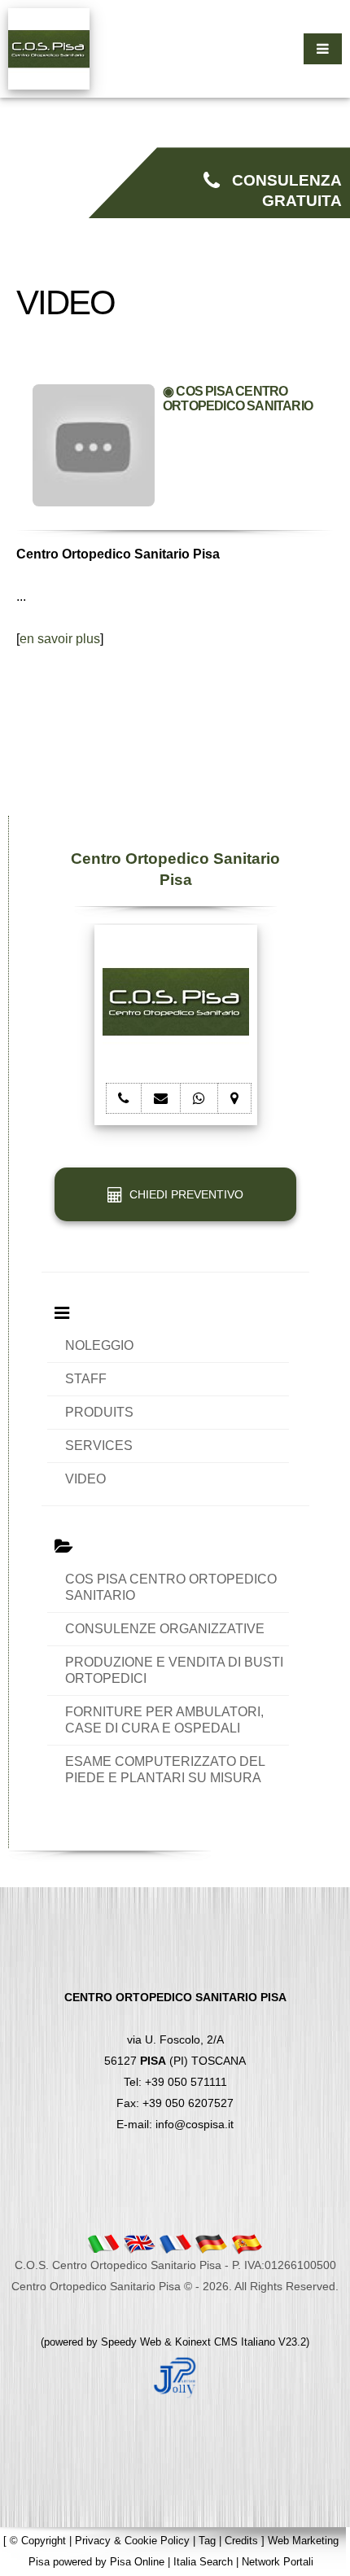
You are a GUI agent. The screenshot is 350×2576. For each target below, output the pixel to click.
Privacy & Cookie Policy (132, 2541)
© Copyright (38, 2541)
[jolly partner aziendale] (175, 2377)
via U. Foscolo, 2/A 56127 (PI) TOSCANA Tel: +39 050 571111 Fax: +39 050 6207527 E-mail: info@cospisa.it (175, 2061)
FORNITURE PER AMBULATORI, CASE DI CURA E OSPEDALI (164, 1720)
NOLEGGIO (99, 1345)
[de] (211, 2243)
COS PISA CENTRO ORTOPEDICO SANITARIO (171, 1587)
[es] (247, 2243)
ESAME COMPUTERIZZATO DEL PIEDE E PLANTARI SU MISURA (165, 1770)
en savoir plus (60, 639)
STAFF (86, 1379)
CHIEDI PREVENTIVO (183, 1194)
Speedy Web (131, 2342)
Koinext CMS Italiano (227, 2342)
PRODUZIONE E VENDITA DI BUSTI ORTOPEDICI (174, 1670)
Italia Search (203, 2562)
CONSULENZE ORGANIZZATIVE (165, 1629)
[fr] (175, 2243)
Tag (207, 2541)
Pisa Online (137, 2562)
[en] (139, 2243)
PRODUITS (99, 1412)
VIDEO (85, 1479)
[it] (103, 2243)
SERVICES (99, 1446)
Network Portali (278, 2562)
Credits (241, 2541)
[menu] (323, 49)
